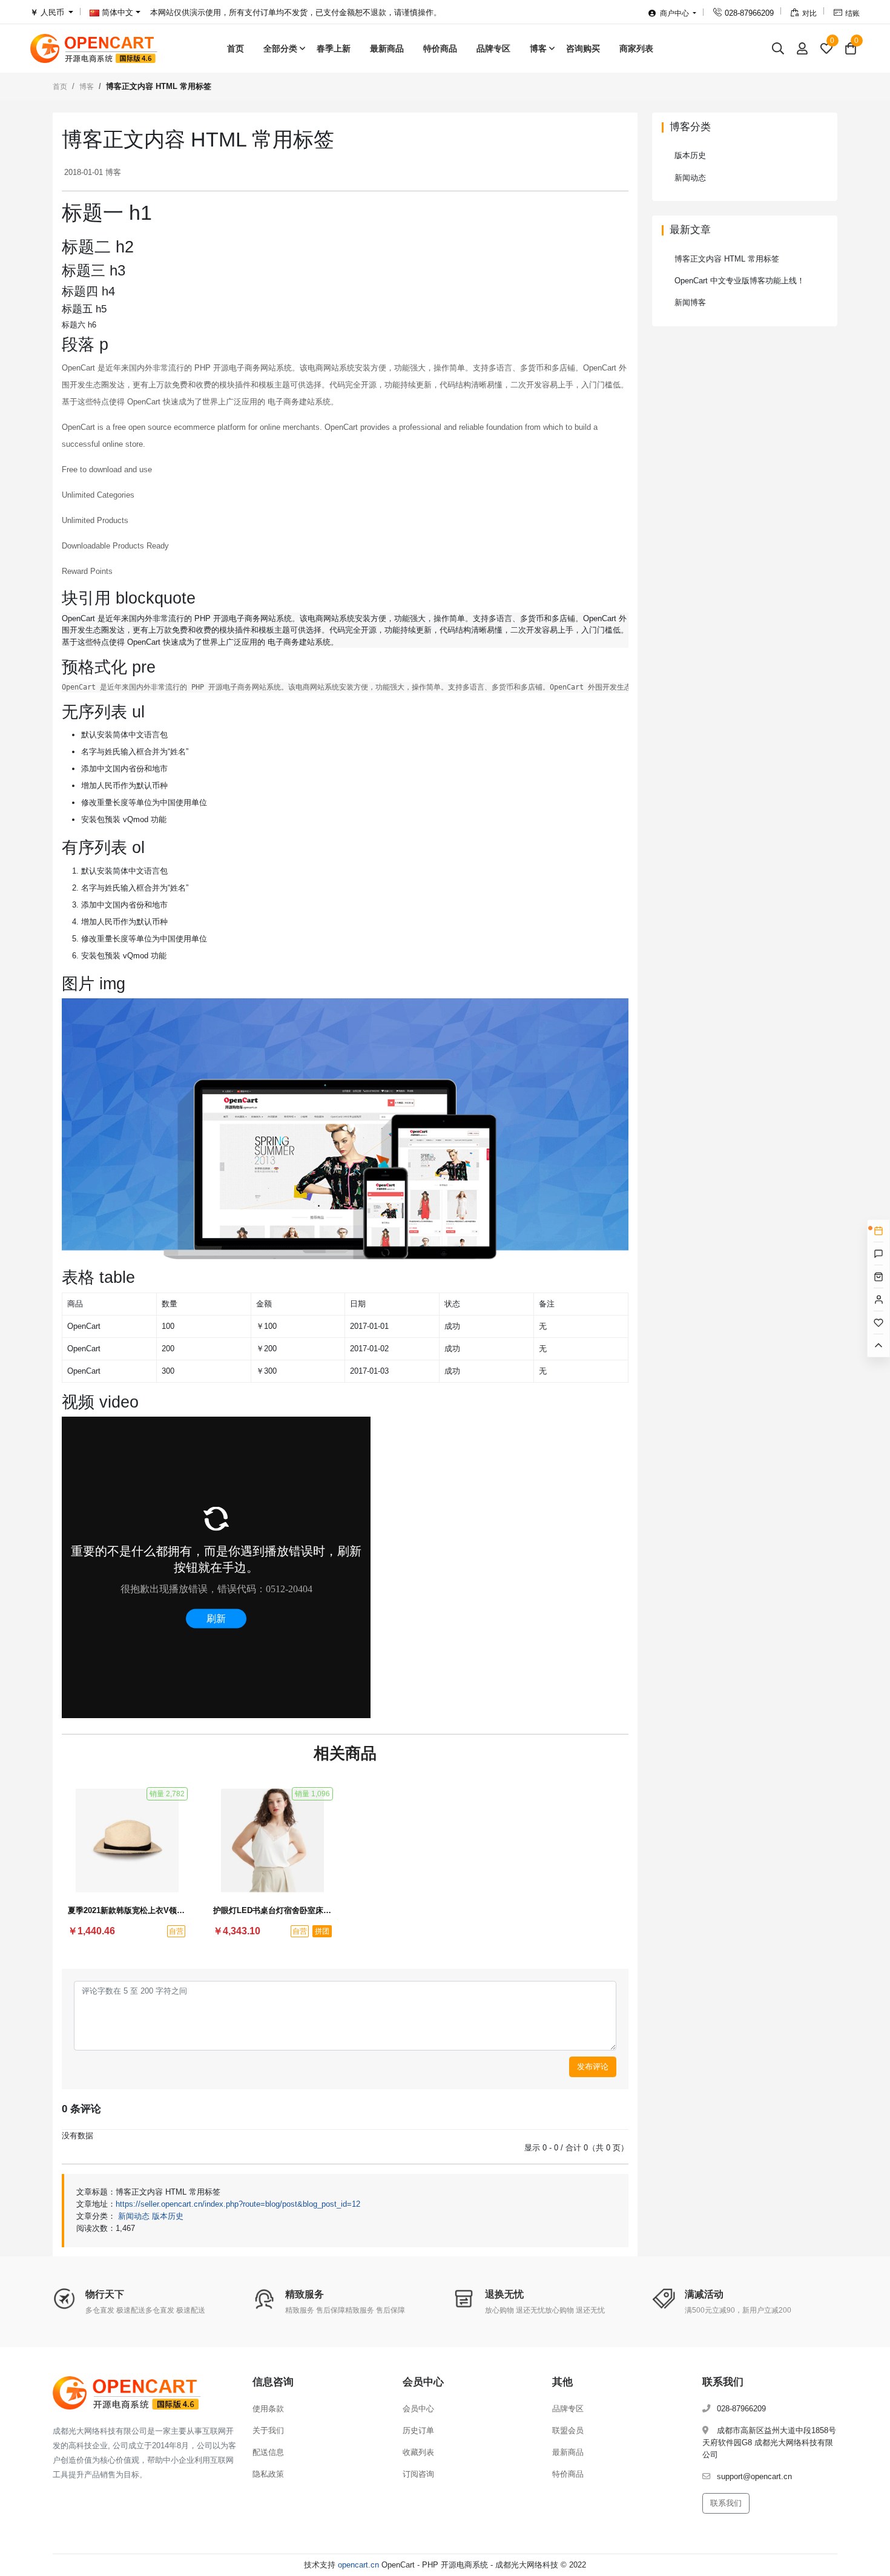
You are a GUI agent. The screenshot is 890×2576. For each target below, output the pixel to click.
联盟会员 (568, 2430)
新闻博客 (690, 302)
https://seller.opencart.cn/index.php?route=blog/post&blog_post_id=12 (238, 2204)
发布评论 (593, 2067)
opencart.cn (358, 2565)
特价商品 (440, 48)
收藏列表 (418, 2452)
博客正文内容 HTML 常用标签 (727, 259)
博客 (538, 48)
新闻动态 (134, 2216)
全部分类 (280, 48)
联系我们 (726, 2503)
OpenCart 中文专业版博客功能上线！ (740, 281)
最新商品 (387, 48)
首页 (236, 48)
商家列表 (636, 48)
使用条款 (268, 2409)
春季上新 (334, 48)
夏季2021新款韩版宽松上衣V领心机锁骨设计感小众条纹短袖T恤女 (127, 1910)
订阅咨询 (418, 2474)
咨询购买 (583, 48)
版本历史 (168, 2216)
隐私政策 (268, 2474)
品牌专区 (493, 48)
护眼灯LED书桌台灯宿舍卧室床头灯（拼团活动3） (272, 1910)
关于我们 (268, 2430)
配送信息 (268, 2452)
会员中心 (418, 2409)
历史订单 (418, 2430)
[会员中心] (802, 48)
